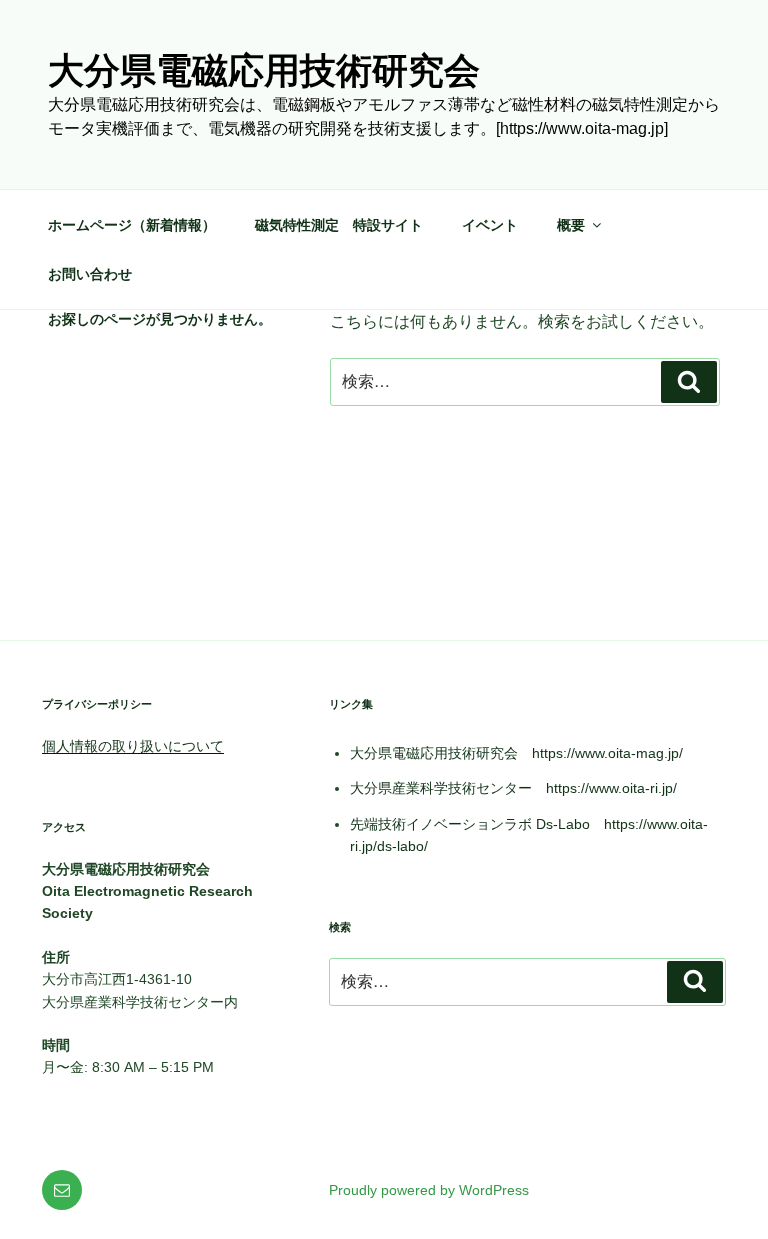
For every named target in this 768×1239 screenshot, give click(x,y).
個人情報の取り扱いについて (133, 746)
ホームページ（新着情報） (132, 225)
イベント (490, 225)
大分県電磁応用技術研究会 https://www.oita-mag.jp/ (516, 753)
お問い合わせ (90, 274)
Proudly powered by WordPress (429, 1190)
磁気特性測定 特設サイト (339, 225)
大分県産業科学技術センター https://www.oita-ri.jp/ (513, 788)
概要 (571, 225)
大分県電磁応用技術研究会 (264, 70)
